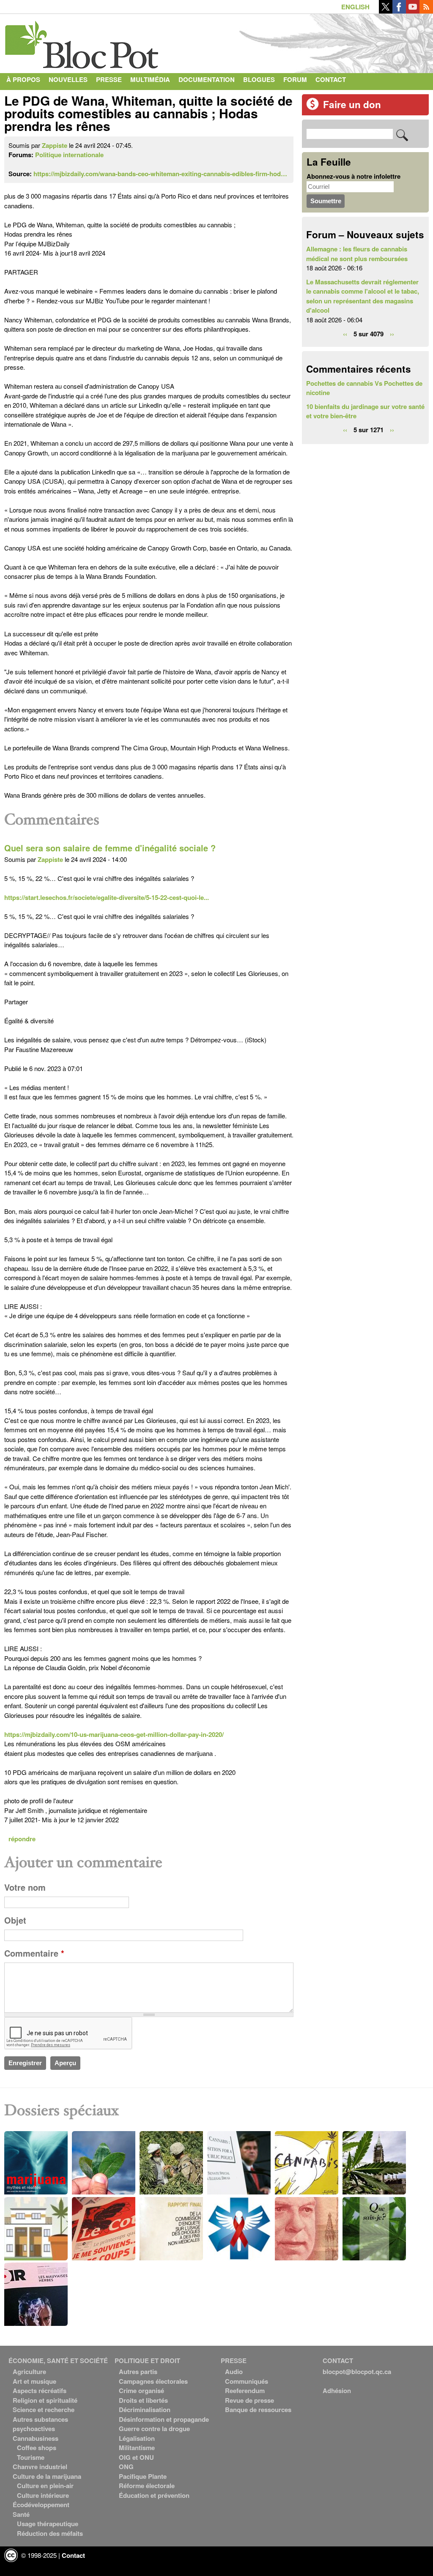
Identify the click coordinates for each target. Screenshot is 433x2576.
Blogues (259, 79)
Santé (21, 2514)
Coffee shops (37, 2448)
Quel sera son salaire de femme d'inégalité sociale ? (110, 848)
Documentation (207, 79)
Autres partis (138, 2372)
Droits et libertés (143, 2400)
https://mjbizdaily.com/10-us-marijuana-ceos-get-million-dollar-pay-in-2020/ (114, 1734)
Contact (331, 79)
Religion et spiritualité (45, 2400)
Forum (295, 79)
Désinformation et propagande (164, 2419)
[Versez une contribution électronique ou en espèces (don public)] (312, 108)
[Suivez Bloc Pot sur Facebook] (399, 11)
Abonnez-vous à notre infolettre (354, 176)
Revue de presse (249, 2400)
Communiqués (247, 2381)
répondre (22, 1839)
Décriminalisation (145, 2410)
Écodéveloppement (41, 2505)
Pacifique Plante (143, 2476)
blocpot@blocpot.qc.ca (357, 2372)
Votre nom (25, 1887)
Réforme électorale (147, 2486)
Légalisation (137, 2438)
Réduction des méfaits (50, 2533)
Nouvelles (68, 79)
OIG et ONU (136, 2457)
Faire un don (352, 104)
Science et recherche (44, 2410)
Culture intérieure (43, 2495)
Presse (109, 79)
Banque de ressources (258, 2410)
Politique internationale (69, 155)
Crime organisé (141, 2391)
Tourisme (31, 2457)
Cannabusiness (36, 2438)
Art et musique (34, 2381)
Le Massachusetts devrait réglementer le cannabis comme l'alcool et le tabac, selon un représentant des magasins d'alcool (363, 296)
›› (392, 333)
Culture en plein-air (45, 2486)
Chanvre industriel (40, 2467)
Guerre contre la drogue (154, 2429)
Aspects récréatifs (40, 2391)
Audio (234, 2372)
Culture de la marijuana (47, 2476)
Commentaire (34, 1953)
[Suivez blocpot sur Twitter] (386, 11)
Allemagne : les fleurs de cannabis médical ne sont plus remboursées (357, 254)
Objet (15, 1920)
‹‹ (345, 333)
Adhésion (337, 2391)
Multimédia (150, 79)
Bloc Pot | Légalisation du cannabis (82, 41)
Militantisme (137, 2448)
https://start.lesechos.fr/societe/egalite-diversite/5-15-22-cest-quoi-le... (107, 897)
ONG (126, 2467)
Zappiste (55, 145)
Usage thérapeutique (48, 2524)
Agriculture (29, 2372)
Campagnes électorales (153, 2381)
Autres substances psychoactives (40, 2424)
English (355, 7)
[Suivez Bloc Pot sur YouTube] (413, 11)
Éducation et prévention (154, 2495)
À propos (23, 79)
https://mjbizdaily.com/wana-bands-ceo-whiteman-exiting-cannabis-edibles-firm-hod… (160, 174)
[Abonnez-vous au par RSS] (426, 11)
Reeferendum (245, 2391)
